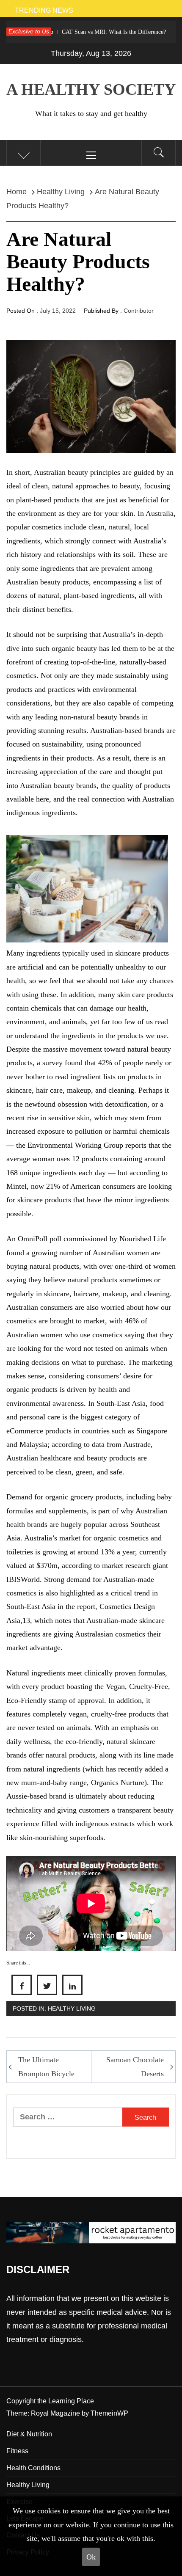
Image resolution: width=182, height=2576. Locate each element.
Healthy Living (72, 2008)
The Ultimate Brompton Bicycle (46, 2066)
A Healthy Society (91, 89)
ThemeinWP (109, 2413)
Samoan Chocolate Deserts (135, 2066)
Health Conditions (33, 2468)
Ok (91, 2557)
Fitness (17, 2451)
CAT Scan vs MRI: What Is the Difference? (79, 32)
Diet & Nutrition (29, 2434)
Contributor (139, 311)
